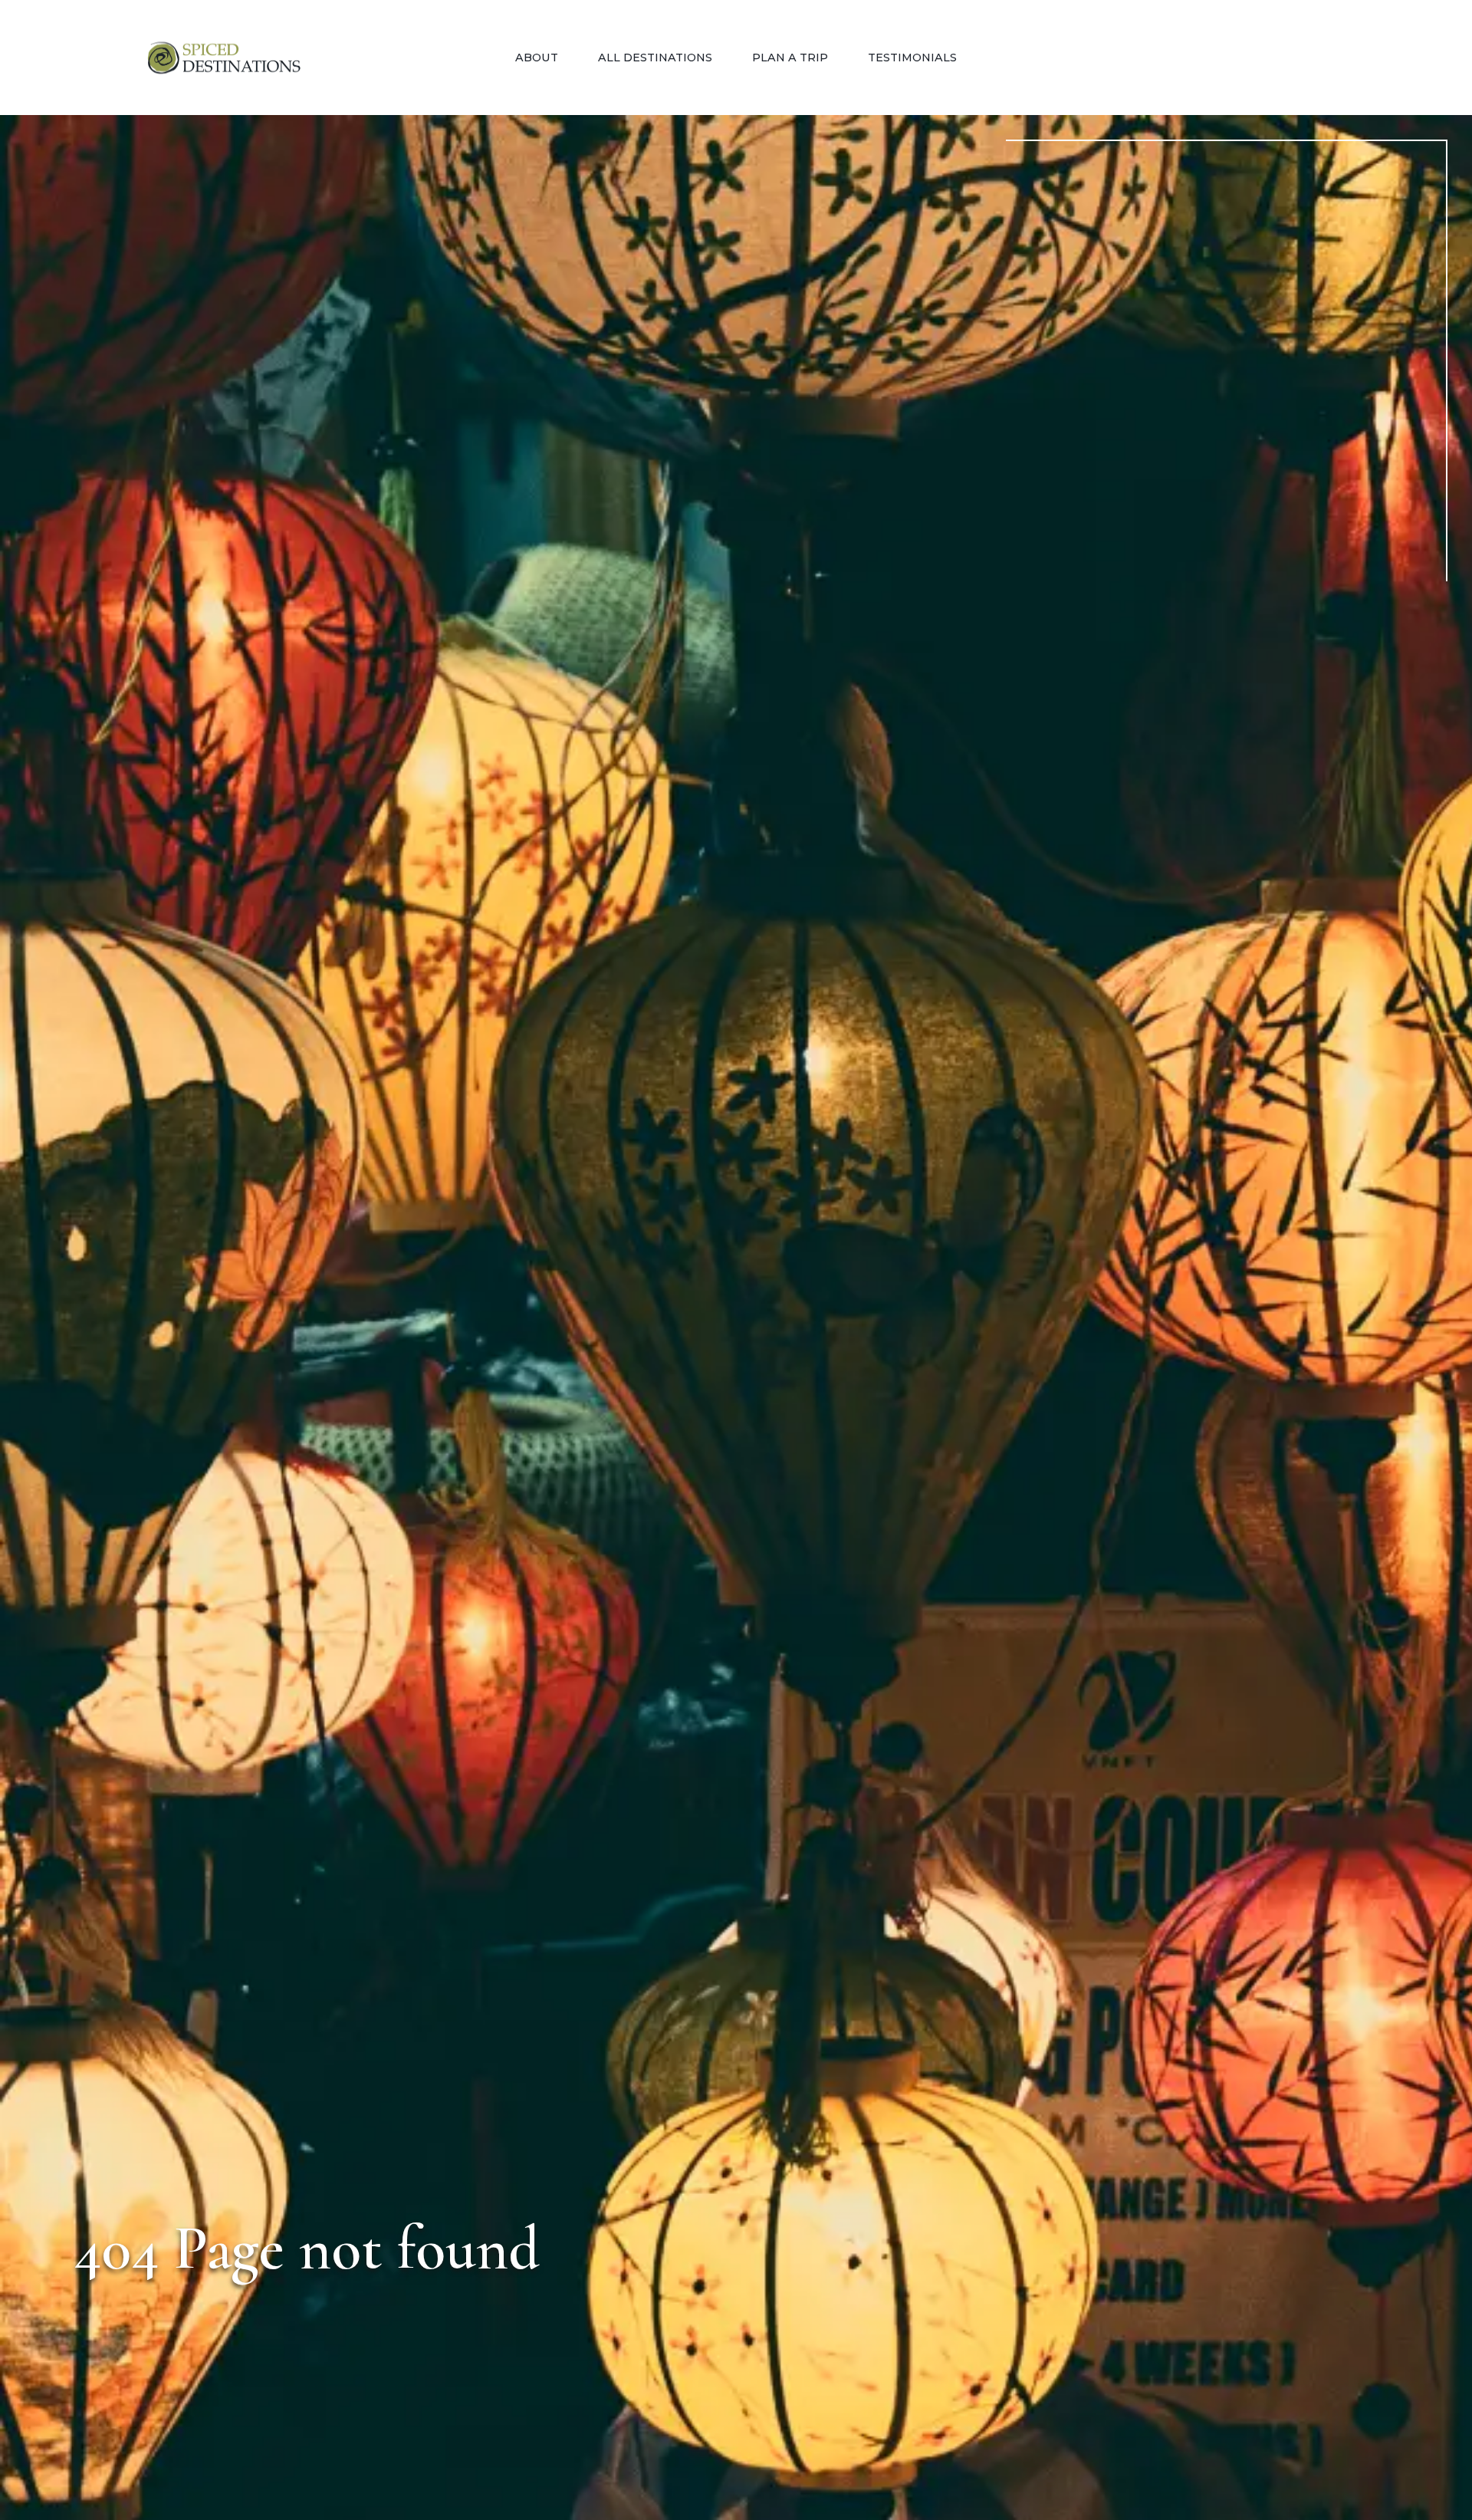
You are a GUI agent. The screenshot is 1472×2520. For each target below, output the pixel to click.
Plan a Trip (790, 58)
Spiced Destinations (224, 58)
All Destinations (655, 58)
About (537, 58)
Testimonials (912, 58)
